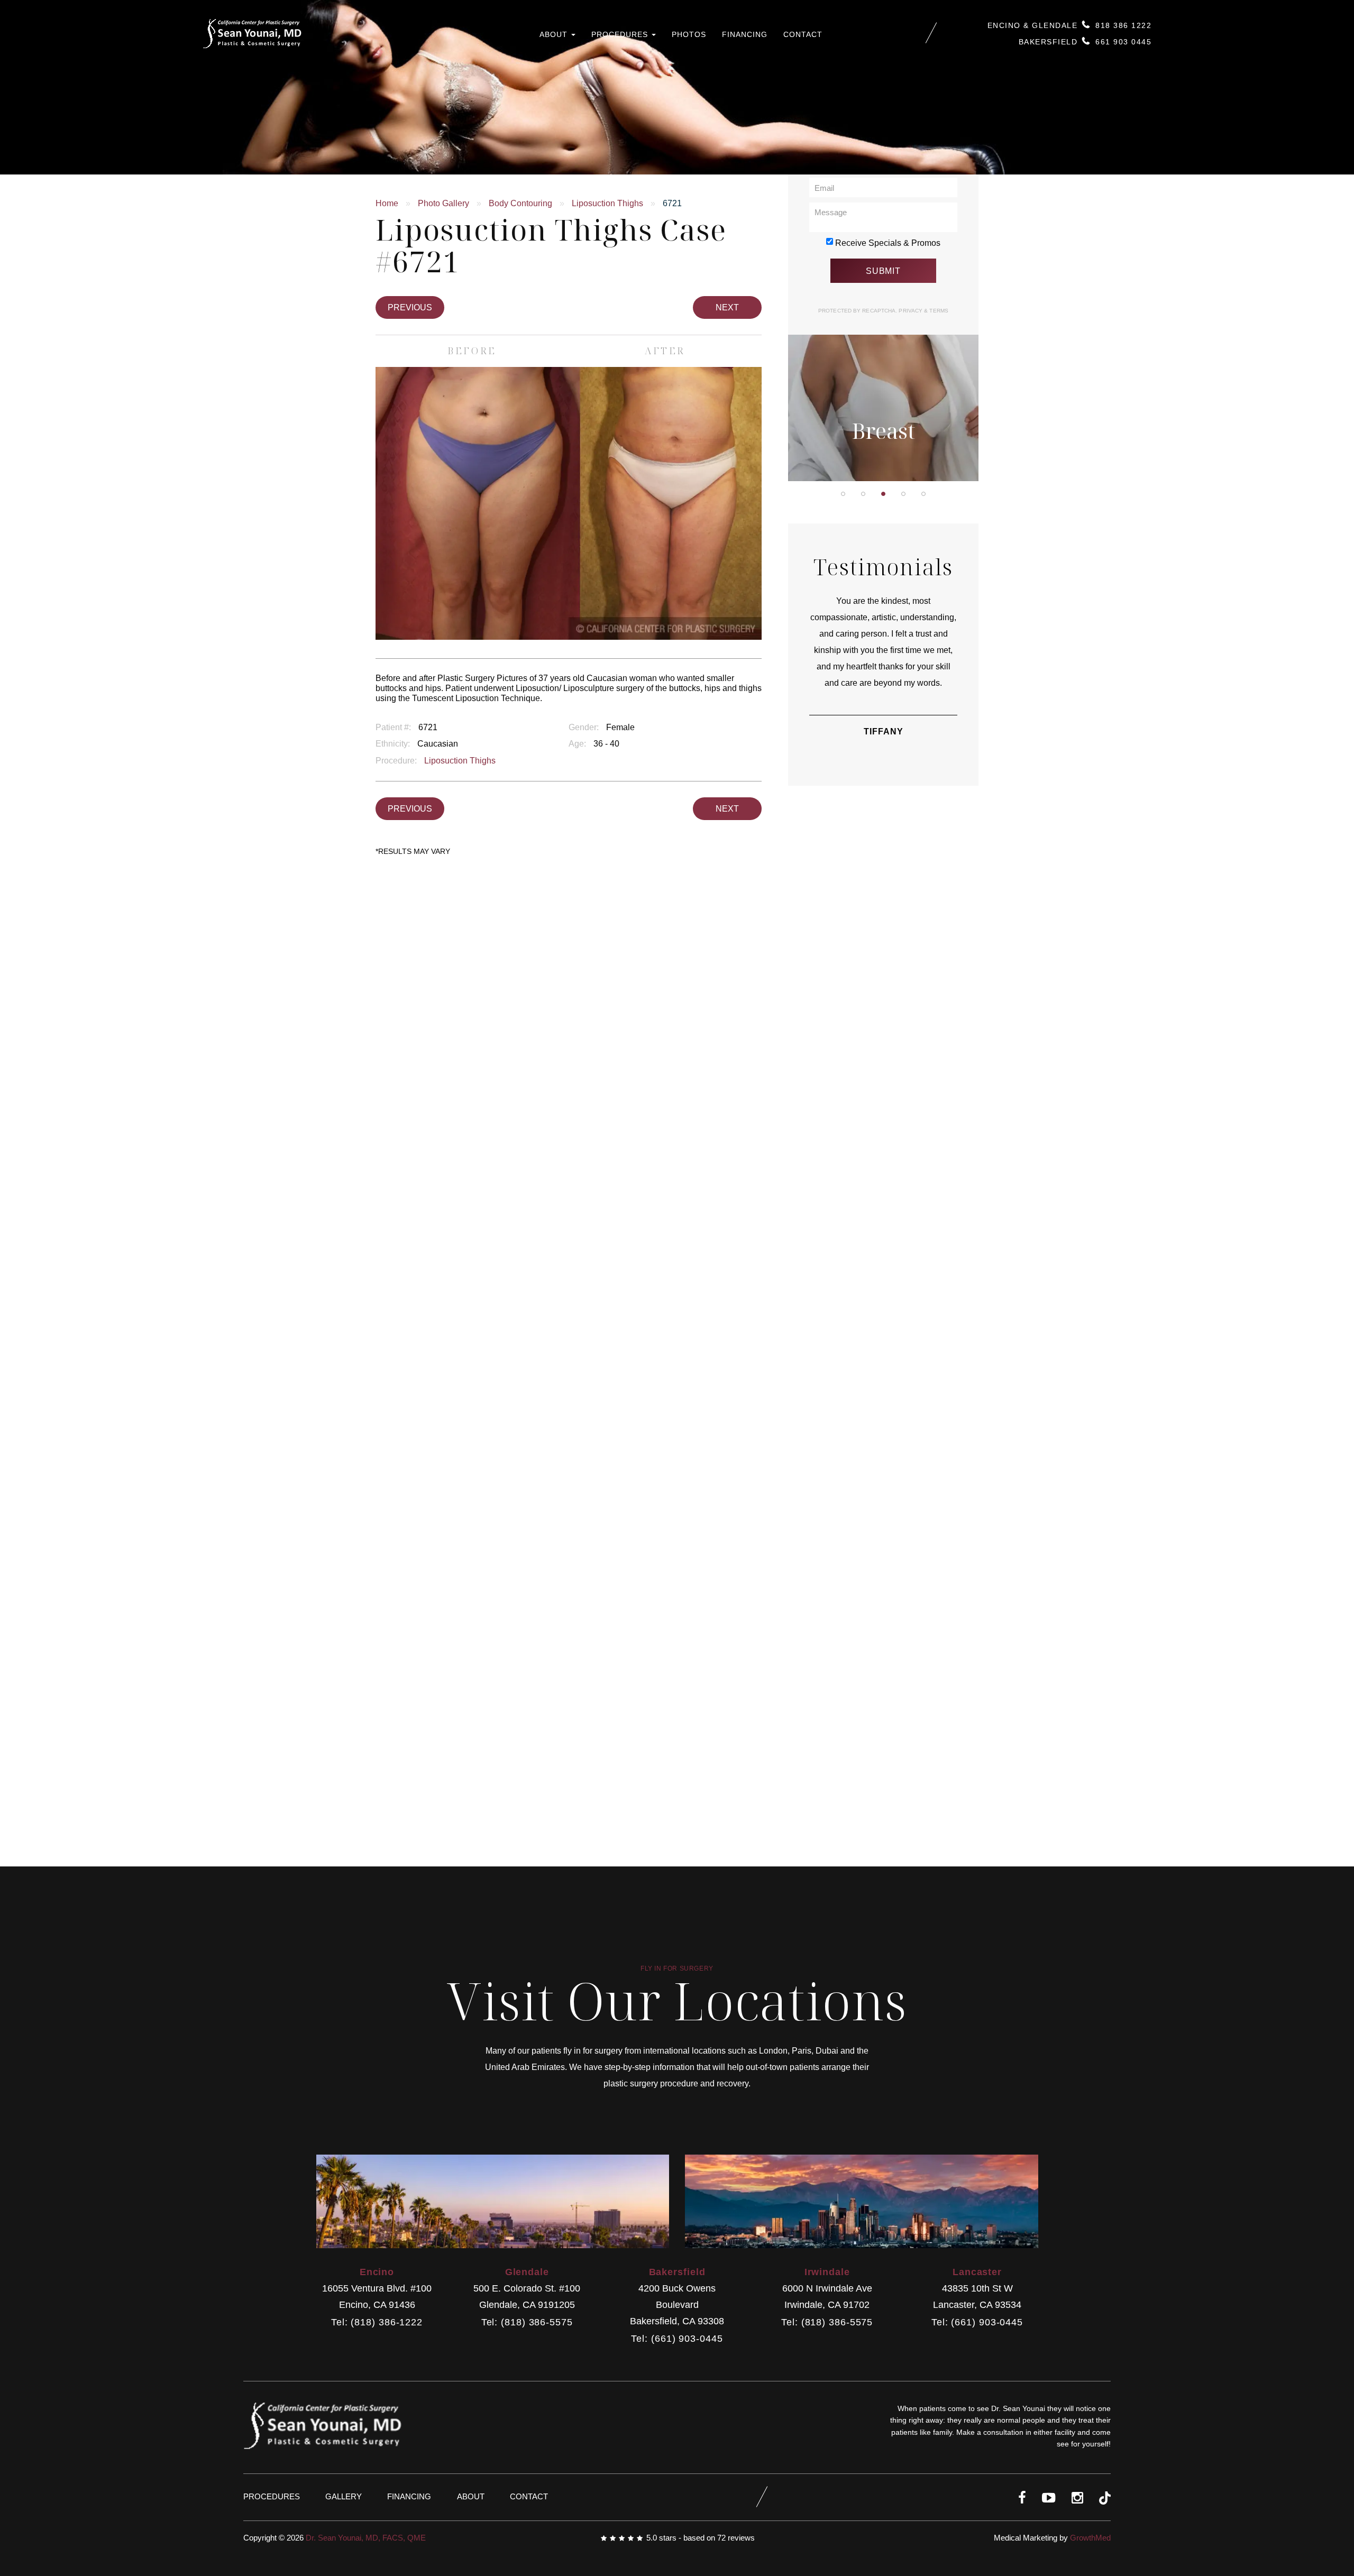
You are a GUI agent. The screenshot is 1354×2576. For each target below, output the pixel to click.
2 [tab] (863, 494)
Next (727, 307)
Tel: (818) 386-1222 (377, 2322)
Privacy (911, 311)
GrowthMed (1090, 2538)
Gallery (344, 2496)
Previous (410, 307)
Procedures (621, 34)
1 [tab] (843, 494)
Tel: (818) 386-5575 (527, 2322)
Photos (689, 34)
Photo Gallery (443, 203)
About (555, 34)
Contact (803, 34)
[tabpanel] (883, 341)
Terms (938, 311)
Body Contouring (520, 203)
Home (387, 203)
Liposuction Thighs (607, 203)
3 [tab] (883, 494)
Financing (745, 34)
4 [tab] (903, 494)
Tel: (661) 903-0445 (677, 2339)
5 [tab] (923, 494)
